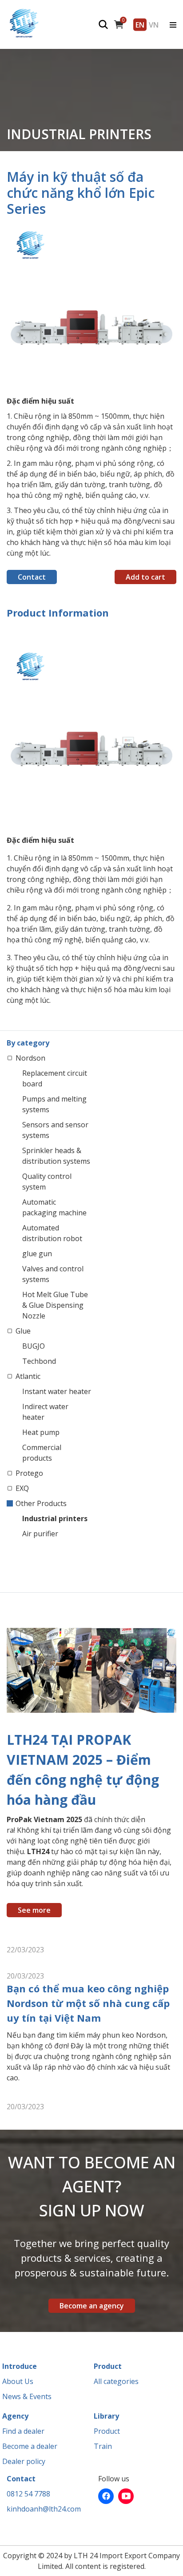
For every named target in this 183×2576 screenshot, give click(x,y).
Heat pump (41, 1432)
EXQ (22, 1488)
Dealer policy (24, 2461)
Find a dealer (23, 2431)
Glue (23, 1331)
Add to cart (145, 577)
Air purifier (40, 1534)
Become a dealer (30, 2446)
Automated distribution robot (52, 1233)
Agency (15, 2416)
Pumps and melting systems (54, 1104)
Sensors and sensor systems (55, 1130)
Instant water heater (57, 1391)
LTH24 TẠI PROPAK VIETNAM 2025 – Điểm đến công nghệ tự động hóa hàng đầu (83, 1770)
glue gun (37, 1254)
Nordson (30, 1058)
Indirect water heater (45, 1412)
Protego (29, 1473)
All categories (116, 2381)
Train (103, 2446)
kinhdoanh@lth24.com (44, 2509)
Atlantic (28, 1376)
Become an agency (92, 2306)
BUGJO (34, 1346)
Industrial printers (55, 1518)
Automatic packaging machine (54, 1207)
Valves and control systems (53, 1274)
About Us (18, 2381)
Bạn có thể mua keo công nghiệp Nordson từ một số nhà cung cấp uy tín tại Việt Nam (88, 2003)
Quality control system (47, 1182)
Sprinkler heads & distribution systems (56, 1156)
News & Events (27, 2396)
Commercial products (42, 1453)
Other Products (41, 1503)
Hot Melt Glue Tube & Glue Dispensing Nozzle (55, 1305)
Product (108, 2366)
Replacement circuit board (55, 1078)
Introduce (20, 2366)
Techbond (39, 1361)
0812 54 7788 (28, 2494)
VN (154, 24)
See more (34, 1910)
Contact (32, 577)
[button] (168, 234)
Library (106, 2416)
